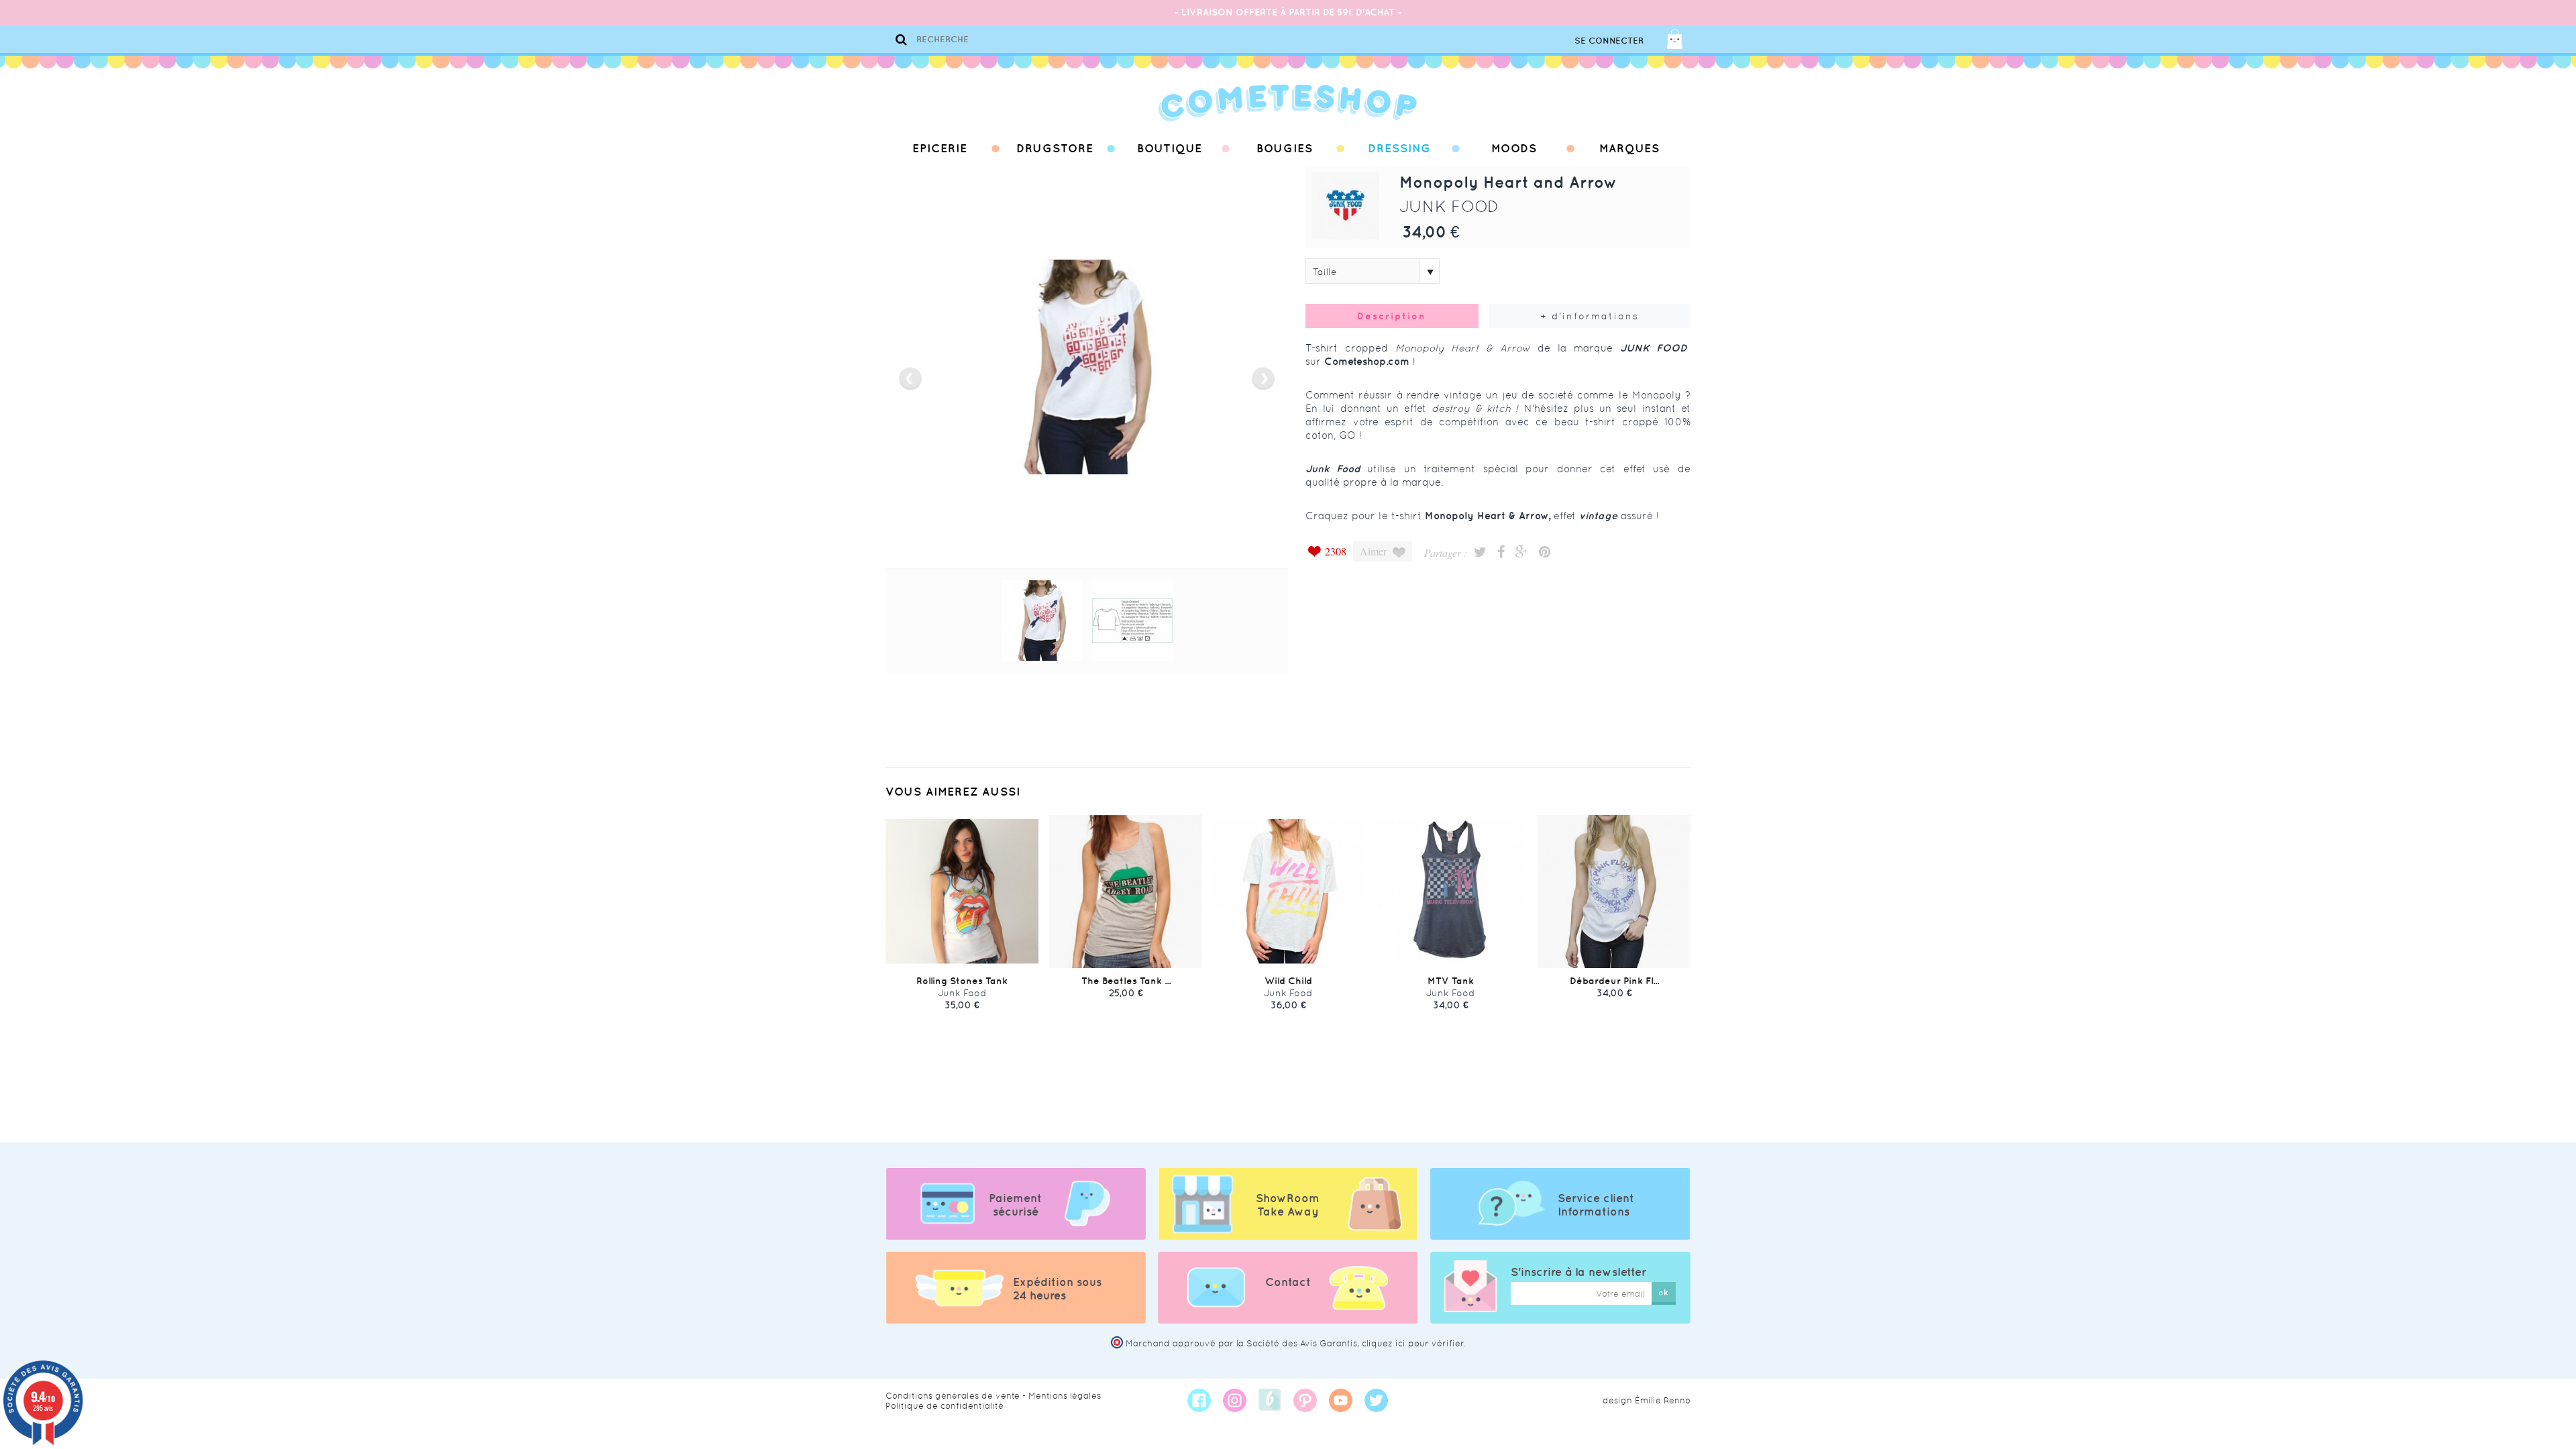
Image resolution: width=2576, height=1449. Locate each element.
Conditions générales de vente (953, 1396)
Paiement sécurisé (1015, 1205)
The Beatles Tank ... (1126, 981)
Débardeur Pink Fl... (1614, 981)
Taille (1325, 272)
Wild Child (1288, 981)
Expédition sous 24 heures (1057, 1289)
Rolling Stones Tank (962, 981)
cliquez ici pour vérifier (1413, 1343)
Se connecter (1609, 41)
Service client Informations (1596, 1205)
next (1263, 379)
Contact (1288, 1282)
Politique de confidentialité (945, 1406)
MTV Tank (1451, 981)
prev (910, 379)
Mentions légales (1065, 1396)
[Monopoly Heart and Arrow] (1042, 621)
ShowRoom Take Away (1288, 1205)
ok (1663, 1292)
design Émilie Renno (1647, 1400)
